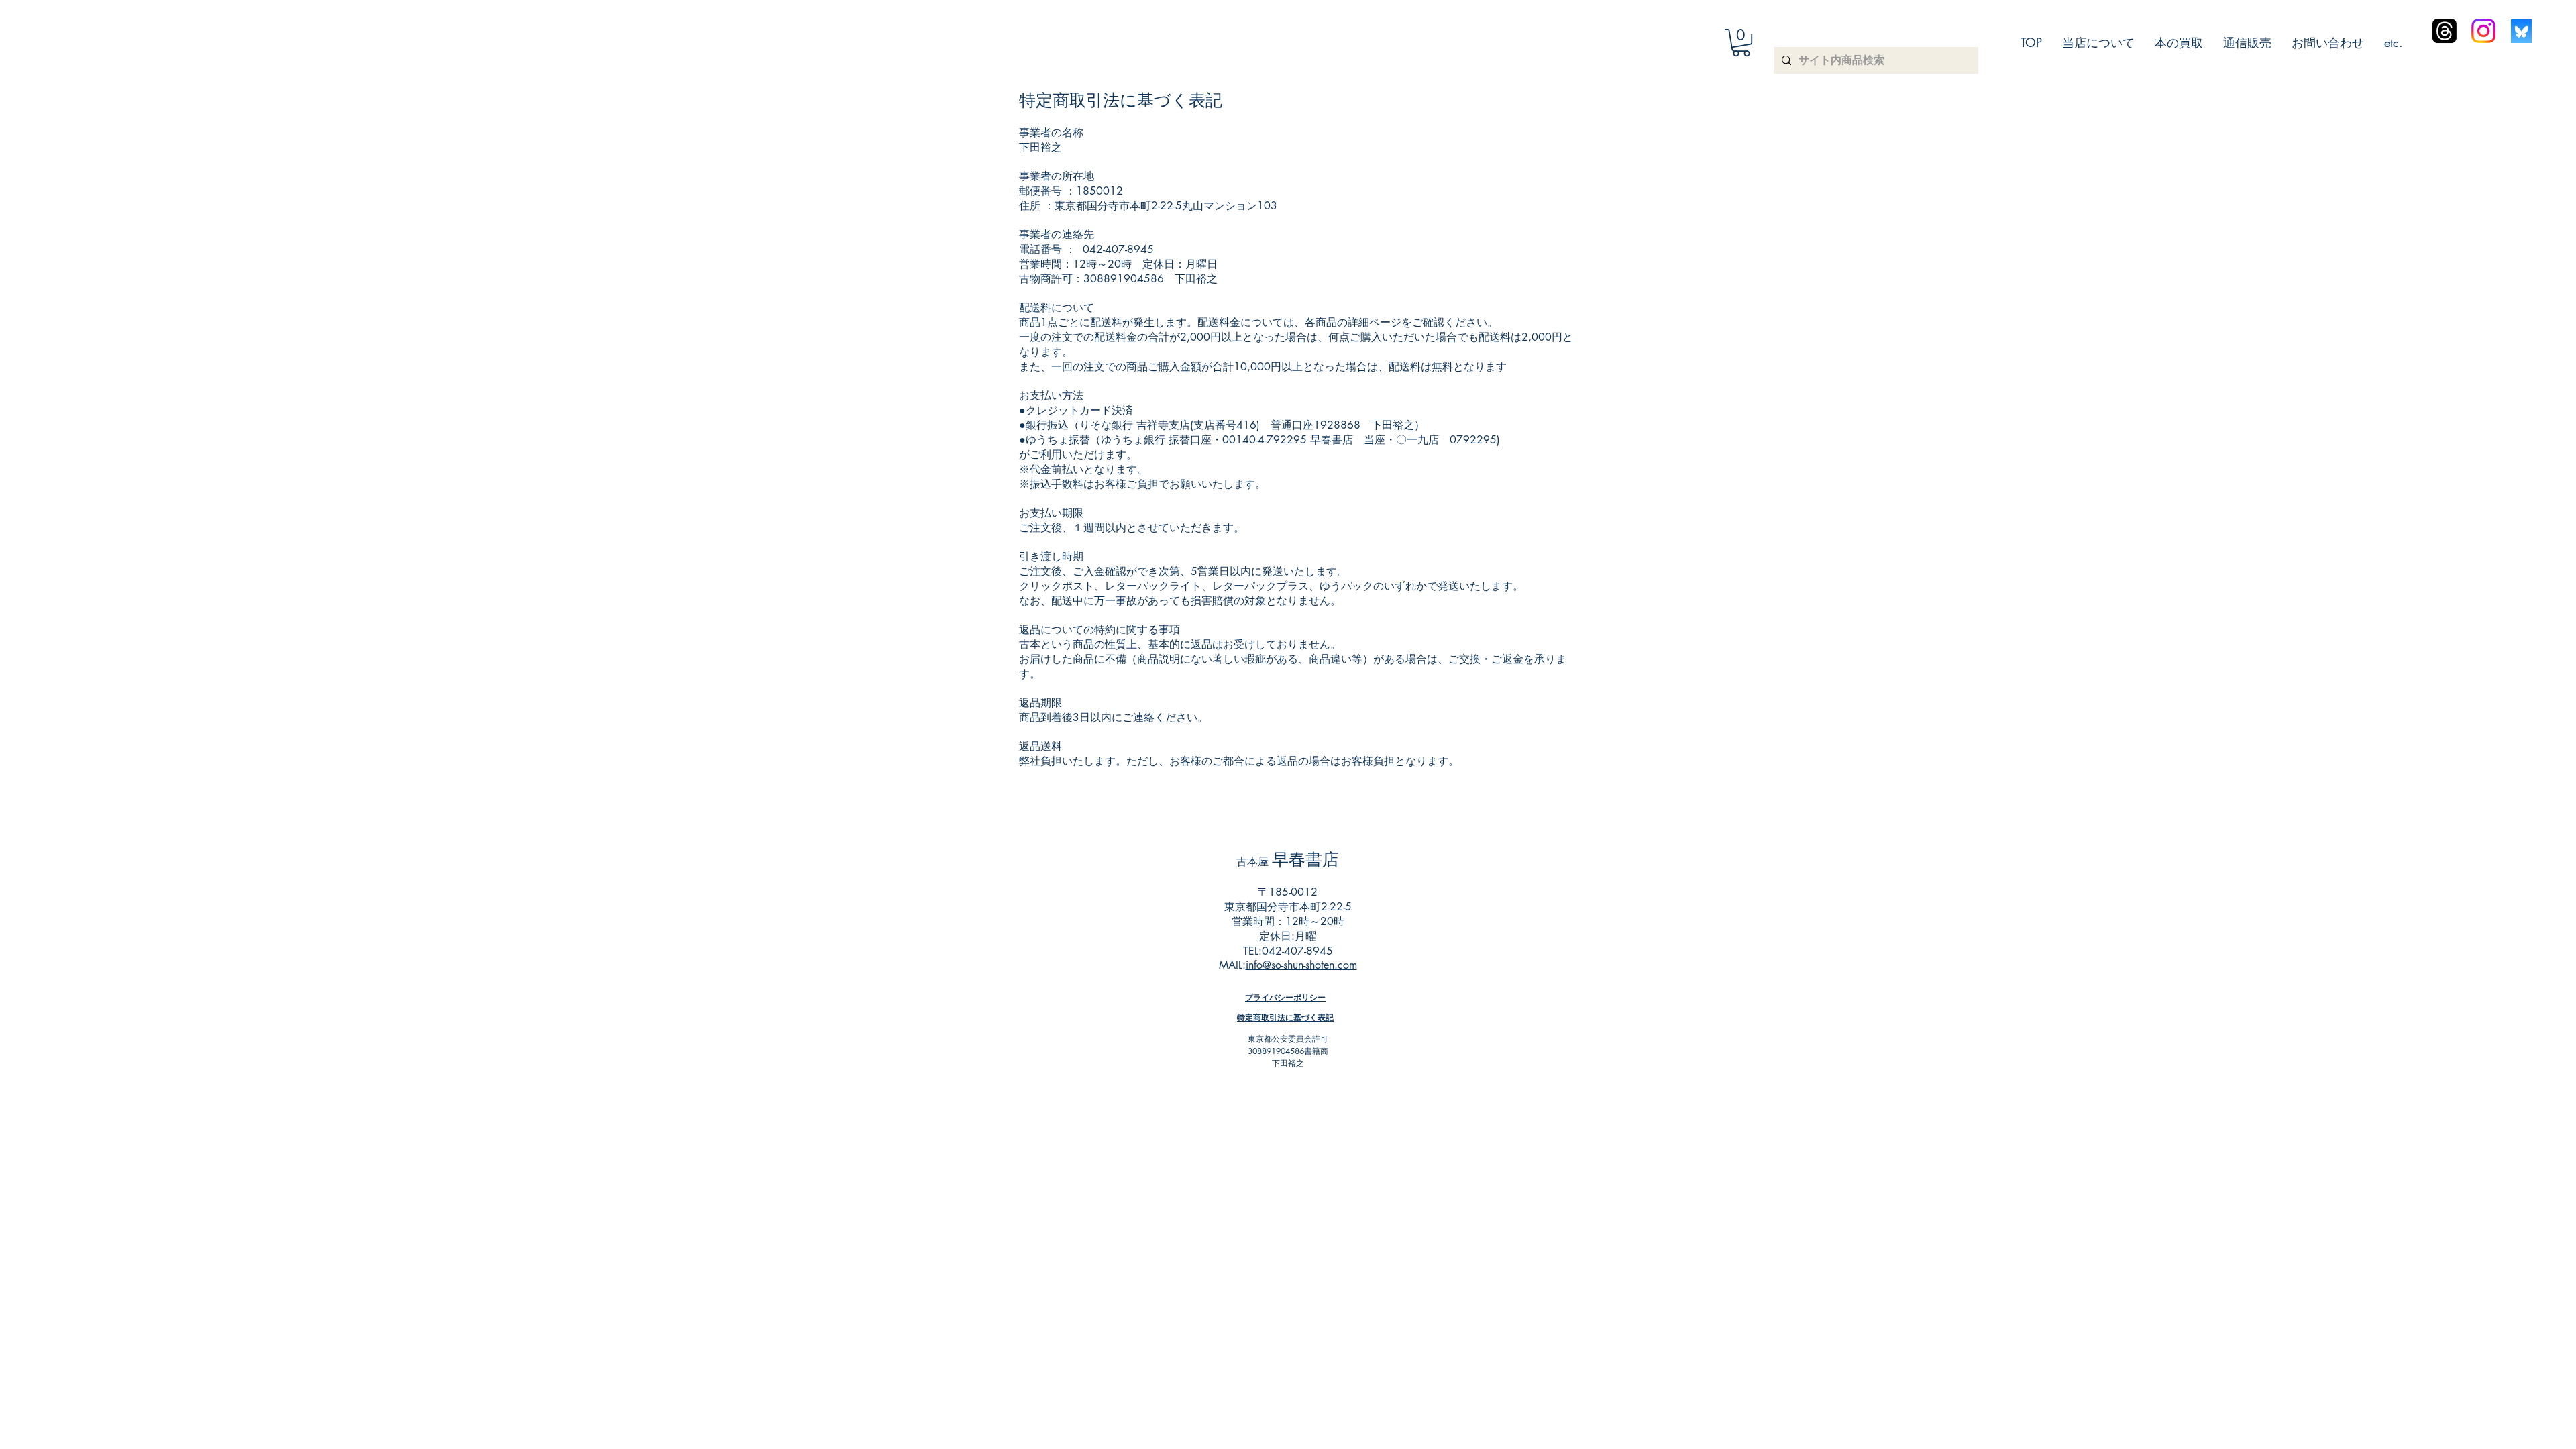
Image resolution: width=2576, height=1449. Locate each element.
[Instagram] (2483, 31)
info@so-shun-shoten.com (1301, 965)
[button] (1741, 43)
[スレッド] (2445, 31)
